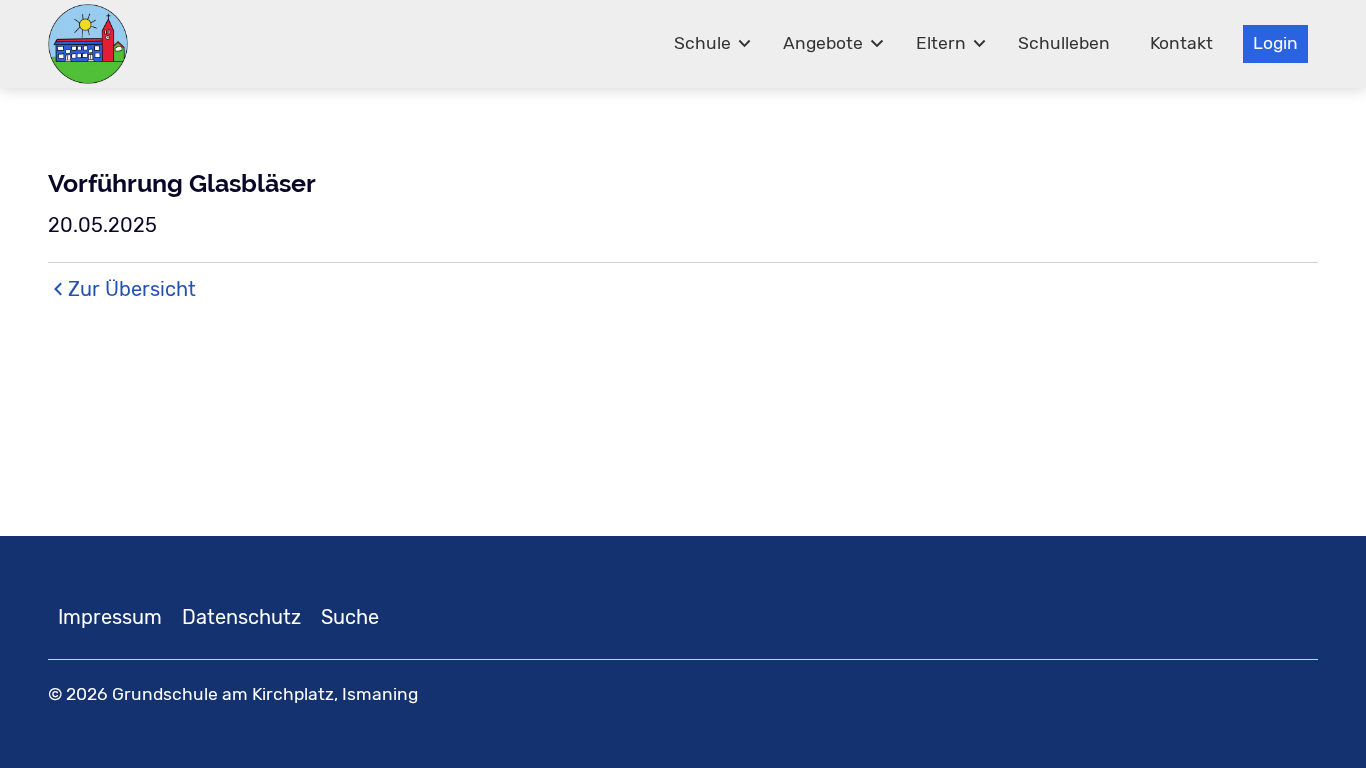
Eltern (941, 43)
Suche (350, 617)
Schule (702, 43)
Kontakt (1181, 43)
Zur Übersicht (132, 289)
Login (1275, 43)
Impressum (110, 617)
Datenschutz (241, 617)
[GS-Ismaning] (88, 44)
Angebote (823, 43)
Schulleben (1064, 43)
